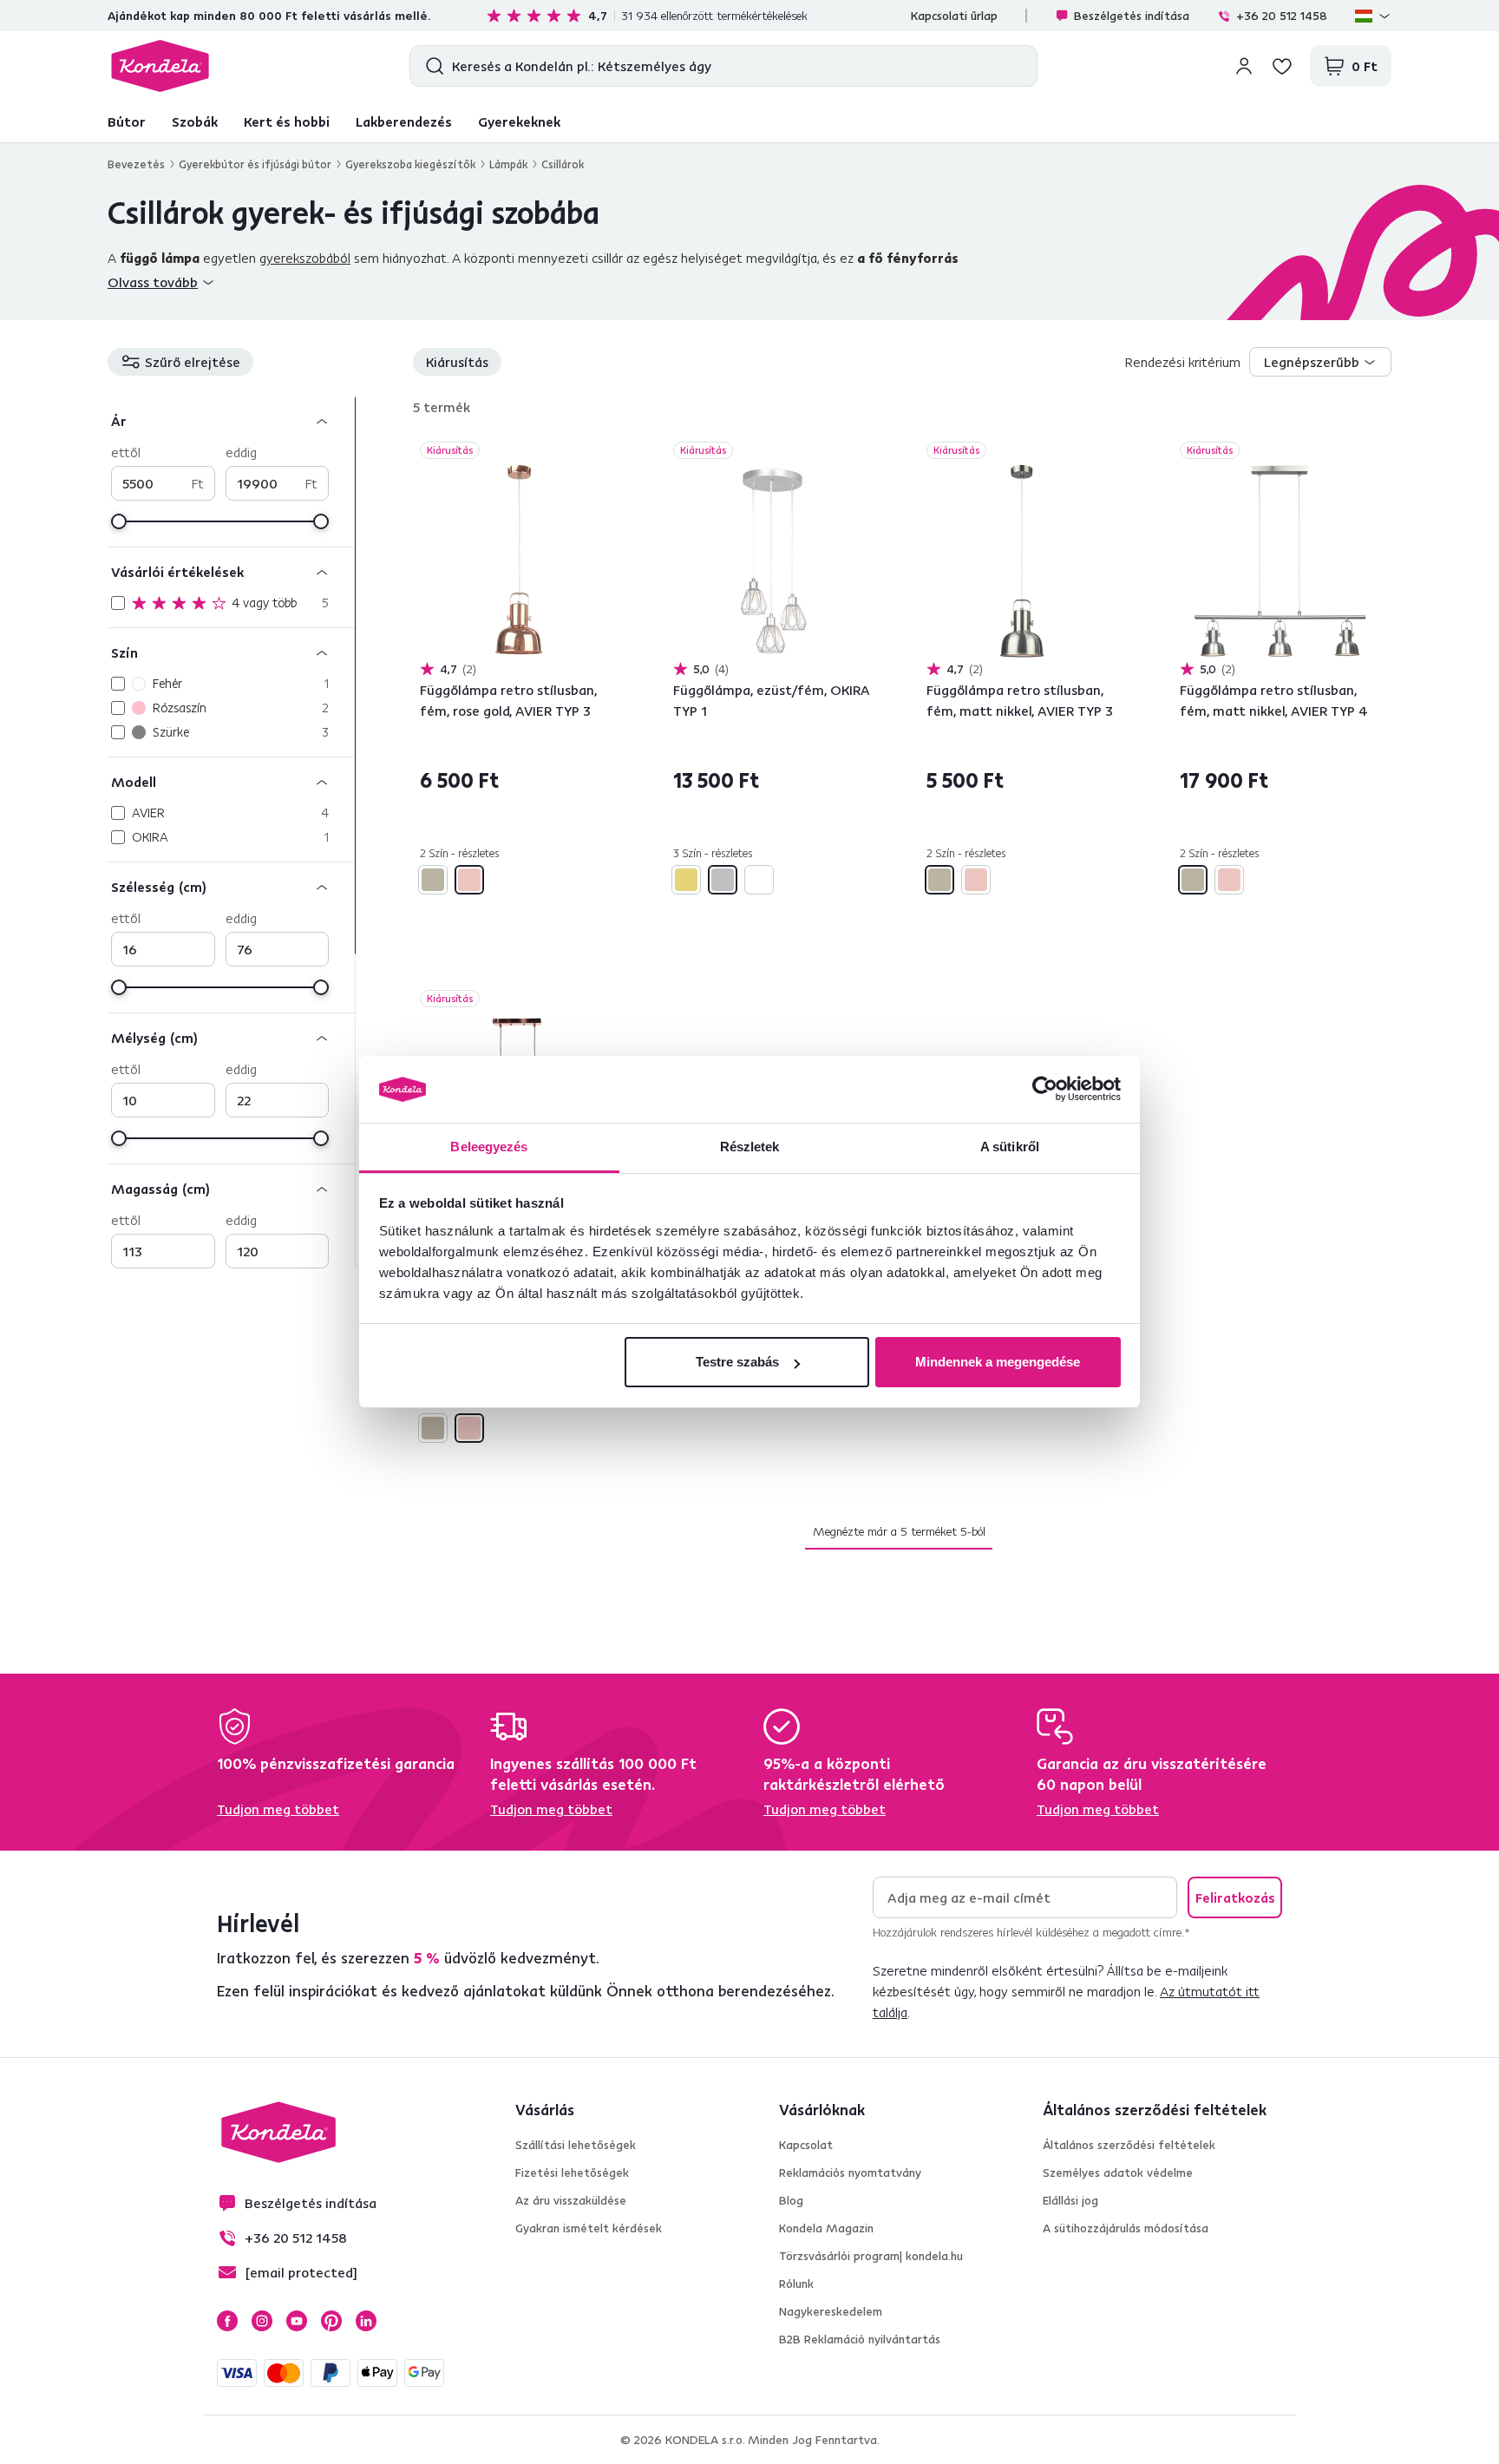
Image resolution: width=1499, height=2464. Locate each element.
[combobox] (1320, 362)
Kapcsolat (806, 2145)
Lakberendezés (404, 121)
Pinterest (331, 2321)
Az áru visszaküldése (571, 2200)
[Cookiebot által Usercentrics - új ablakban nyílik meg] (1045, 1090)
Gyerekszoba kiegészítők (410, 164)
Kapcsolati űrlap (954, 16)
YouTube (297, 2321)
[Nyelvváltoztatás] (1373, 16)
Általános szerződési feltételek (1129, 2145)
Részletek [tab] (750, 1147)
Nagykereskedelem (831, 2311)
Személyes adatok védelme (1118, 2172)
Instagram (262, 2321)
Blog (791, 2200)
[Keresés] (431, 66)
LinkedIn (366, 2321)
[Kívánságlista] (1282, 66)
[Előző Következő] (519, 561)
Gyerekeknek (519, 121)
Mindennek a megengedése (998, 1362)
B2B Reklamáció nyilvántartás (860, 2339)
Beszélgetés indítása (1132, 16)
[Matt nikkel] (433, 880)
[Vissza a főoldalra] (160, 66)
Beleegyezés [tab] (489, 1147)
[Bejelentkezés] (1244, 66)
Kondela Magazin (826, 2228)
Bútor (127, 121)
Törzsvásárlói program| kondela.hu (871, 2256)
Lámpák (508, 164)
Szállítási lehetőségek (576, 2145)
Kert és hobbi (287, 121)
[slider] (119, 521)
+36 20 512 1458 (1282, 16)
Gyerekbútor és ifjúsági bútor (255, 164)
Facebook (227, 2321)
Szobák (195, 121)
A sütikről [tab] (1010, 1147)
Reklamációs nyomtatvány (850, 2172)
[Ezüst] (723, 880)
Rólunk (796, 2284)
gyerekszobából (305, 258)
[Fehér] (759, 880)
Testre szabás (737, 1362)
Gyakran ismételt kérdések (589, 2228)
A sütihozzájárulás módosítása (1126, 2228)
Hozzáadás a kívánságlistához (607, 452)
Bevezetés (136, 164)
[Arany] (686, 880)
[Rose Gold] (469, 880)
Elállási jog (1070, 2200)
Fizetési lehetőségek (572, 2172)
